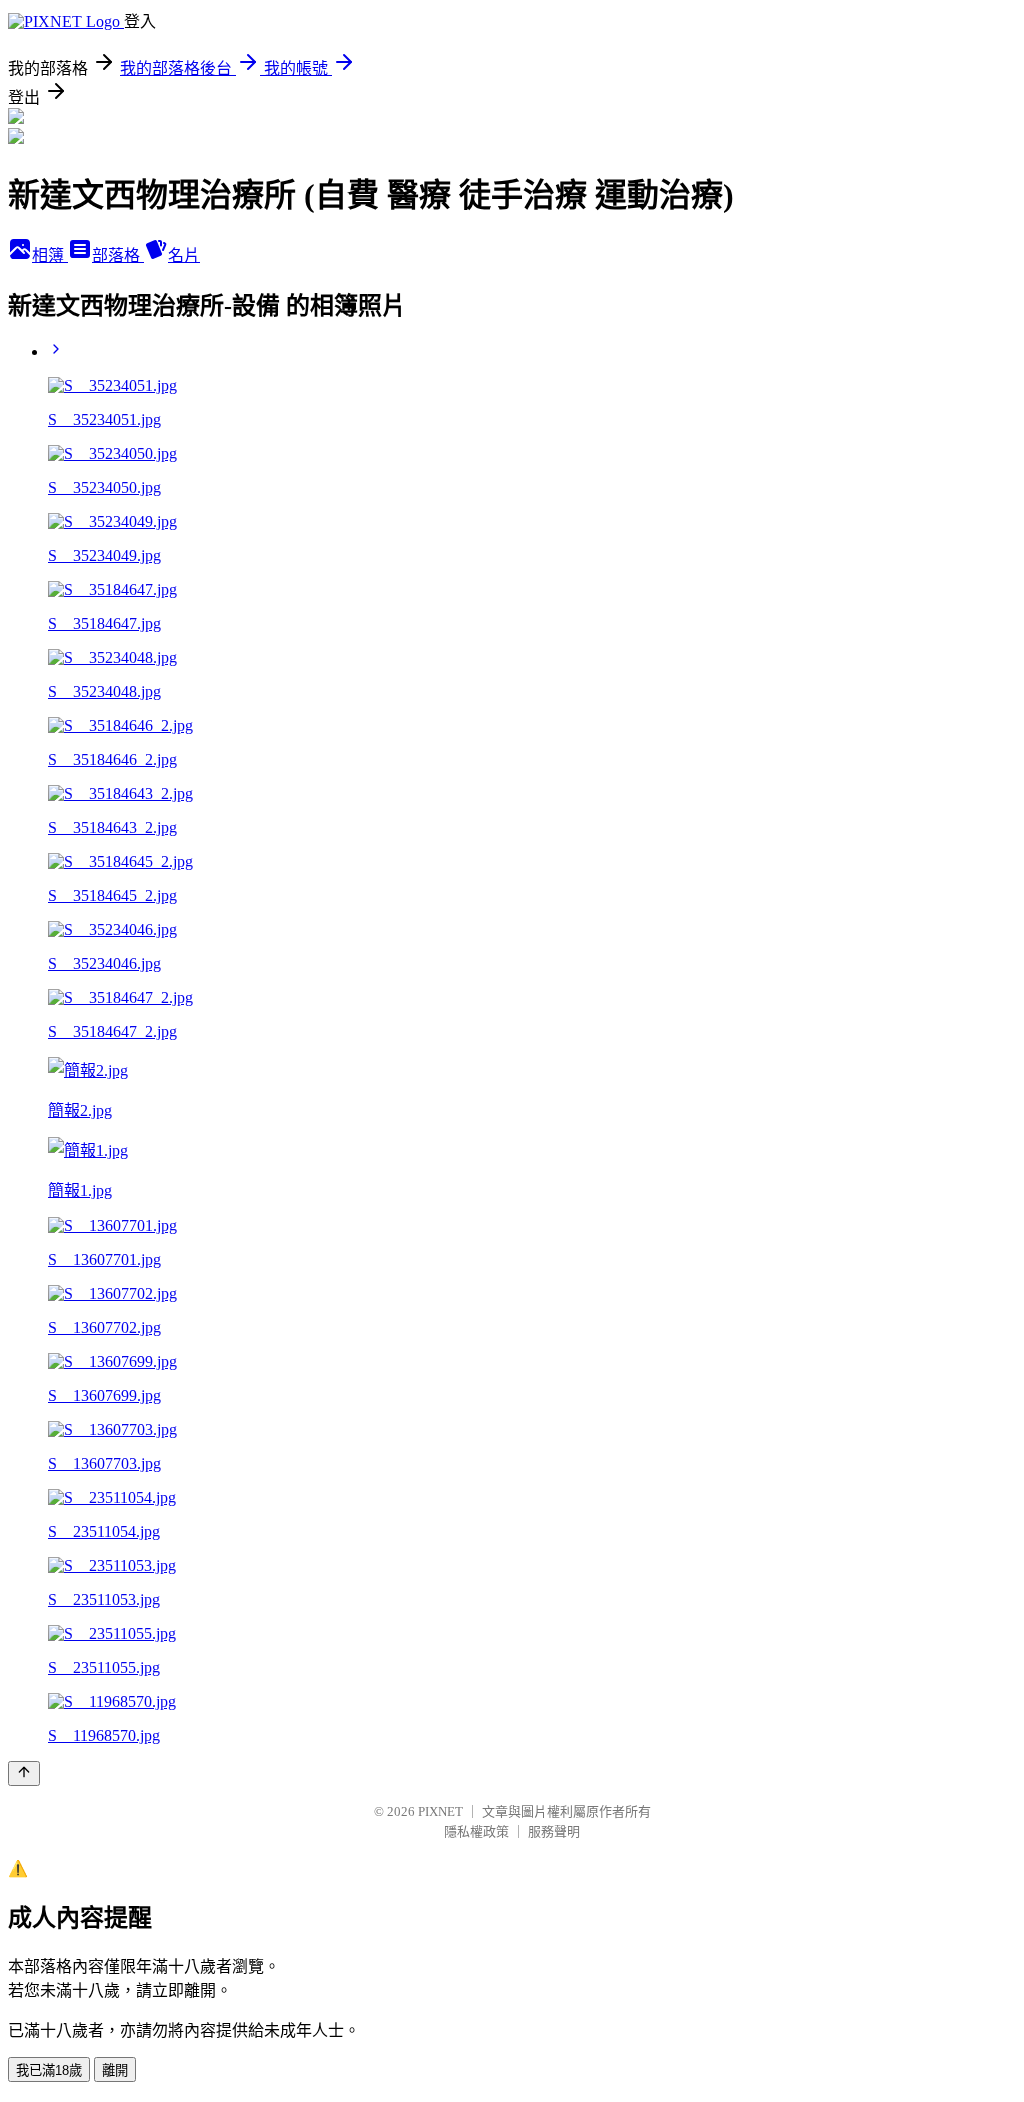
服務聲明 (554, 1831)
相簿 (50, 255)
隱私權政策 (476, 1831)
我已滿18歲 (49, 2070)
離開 (115, 2070)
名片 (184, 255)
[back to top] (24, 1773)
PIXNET (440, 1811)
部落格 (118, 255)
